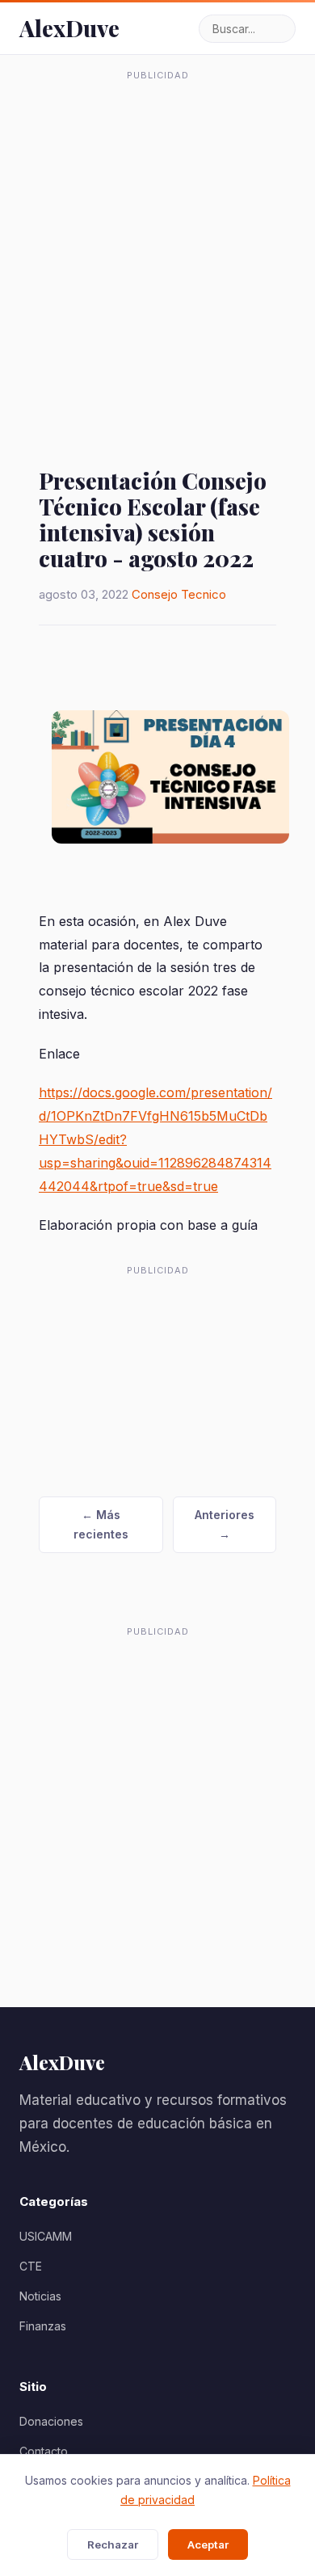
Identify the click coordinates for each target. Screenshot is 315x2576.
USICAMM (46, 2236)
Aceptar (208, 2544)
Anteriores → (225, 1524)
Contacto (44, 2451)
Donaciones (51, 2421)
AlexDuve (69, 28)
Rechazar (113, 2544)
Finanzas (43, 2326)
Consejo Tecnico (179, 594)
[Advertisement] (157, 246)
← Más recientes (101, 1524)
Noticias (40, 2296)
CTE (31, 2266)
